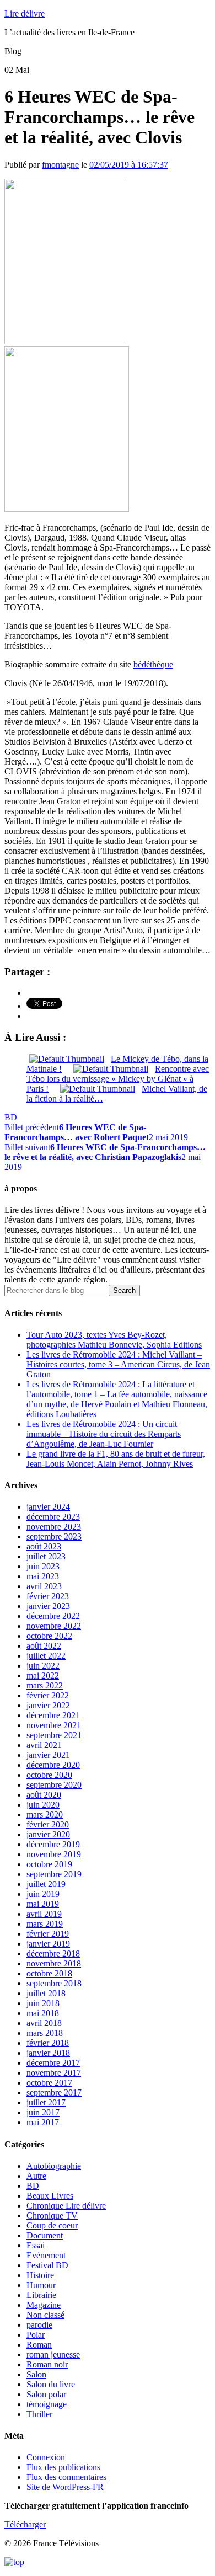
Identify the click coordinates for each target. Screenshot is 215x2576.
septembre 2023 (54, 1536)
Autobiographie (54, 2166)
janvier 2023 (48, 1606)
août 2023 (44, 1546)
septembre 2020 (54, 1785)
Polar (36, 2335)
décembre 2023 (53, 1517)
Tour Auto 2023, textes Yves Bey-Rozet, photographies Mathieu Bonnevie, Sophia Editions (114, 1340)
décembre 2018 (53, 1954)
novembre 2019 (54, 1854)
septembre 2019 (54, 1874)
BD (11, 1117)
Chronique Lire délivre (66, 2206)
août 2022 (44, 1646)
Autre (36, 2176)
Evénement (46, 2255)
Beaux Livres (50, 2196)
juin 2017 (43, 2112)
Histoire (40, 2275)
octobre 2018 (49, 1973)
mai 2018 (43, 2013)
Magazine (44, 2305)
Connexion (46, 2457)
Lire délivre (25, 14)
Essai (36, 2245)
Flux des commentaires (66, 2477)
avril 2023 (44, 1586)
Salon (36, 2374)
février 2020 (48, 1824)
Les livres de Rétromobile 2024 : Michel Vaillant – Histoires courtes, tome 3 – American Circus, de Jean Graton (118, 1364)
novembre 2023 (54, 1527)
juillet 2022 (46, 1656)
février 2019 (48, 1934)
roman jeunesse (53, 2355)
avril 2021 (44, 1745)
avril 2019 (44, 1914)
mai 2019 (43, 1904)
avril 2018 (44, 2023)
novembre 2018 (54, 1963)
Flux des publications (63, 2467)
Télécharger (25, 2524)
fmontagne (60, 165)
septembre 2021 (54, 1735)
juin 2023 (43, 1566)
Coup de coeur (52, 2225)
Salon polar (46, 2394)
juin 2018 (43, 2003)
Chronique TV (52, 2216)
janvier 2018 (48, 2053)
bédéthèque (153, 664)
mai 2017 (43, 2122)
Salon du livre (51, 2384)
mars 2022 (45, 1685)
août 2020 (44, 1795)
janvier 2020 (48, 1834)
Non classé (45, 2315)
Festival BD (47, 2265)
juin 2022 (43, 1666)
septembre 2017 (54, 2093)
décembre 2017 (53, 2063)
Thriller (39, 2414)
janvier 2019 (48, 1944)
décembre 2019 (53, 1844)
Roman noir (47, 2364)
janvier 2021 (48, 1755)
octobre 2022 (49, 1636)
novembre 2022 (54, 1626)
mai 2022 (43, 1676)
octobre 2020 (49, 1775)
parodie (39, 2325)
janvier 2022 (48, 1705)
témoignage (47, 2404)
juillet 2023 (46, 1556)
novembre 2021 (54, 1725)
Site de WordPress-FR (65, 2487)
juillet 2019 (46, 1884)
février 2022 (48, 1695)
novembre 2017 (54, 2073)
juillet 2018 (46, 1993)
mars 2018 (45, 2033)
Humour (41, 2285)
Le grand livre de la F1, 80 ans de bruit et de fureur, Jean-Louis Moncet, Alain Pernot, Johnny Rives (116, 1459)
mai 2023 (43, 1576)
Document (45, 2235)
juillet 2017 (46, 2102)
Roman (39, 2345)
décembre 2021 (53, 1715)
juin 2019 (43, 1894)
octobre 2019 (49, 1864)
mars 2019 (45, 1924)
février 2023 (48, 1596)
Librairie (41, 2295)
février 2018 (48, 2043)
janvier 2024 (48, 1507)
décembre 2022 (53, 1616)
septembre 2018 (54, 1983)
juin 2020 (43, 1805)
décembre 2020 (53, 1765)
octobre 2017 (49, 2083)
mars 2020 (45, 1815)
